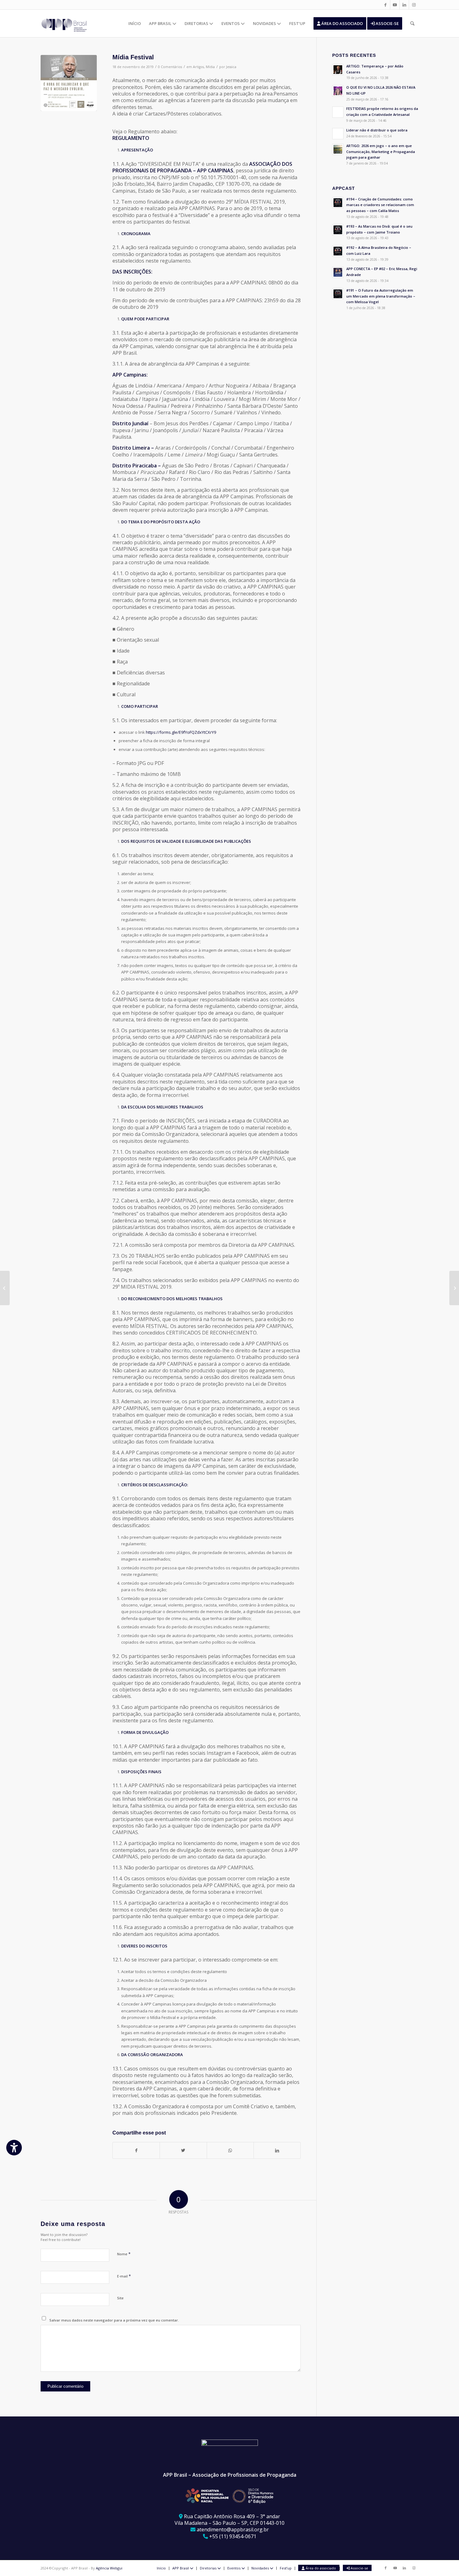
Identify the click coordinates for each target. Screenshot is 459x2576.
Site (120, 2298)
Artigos (198, 67)
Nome (124, 2254)
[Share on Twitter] (183, 2150)
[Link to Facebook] (385, 5)
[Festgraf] (5, 1288)
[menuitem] (135, 23)
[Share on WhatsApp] (230, 2150)
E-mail (124, 2276)
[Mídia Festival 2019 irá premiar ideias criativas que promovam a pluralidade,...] (454, 1288)
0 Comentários (170, 67)
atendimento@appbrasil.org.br (233, 2529)
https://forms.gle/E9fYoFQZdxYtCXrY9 (181, 732)
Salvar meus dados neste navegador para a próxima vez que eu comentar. (114, 2320)
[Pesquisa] (412, 23)
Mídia (210, 67)
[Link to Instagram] (414, 5)
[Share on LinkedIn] (277, 2150)
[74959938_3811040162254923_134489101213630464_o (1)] (69, 83)
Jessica (231, 67)
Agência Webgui (109, 2568)
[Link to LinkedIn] (404, 5)
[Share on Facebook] (136, 2150)
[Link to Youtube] (395, 5)
